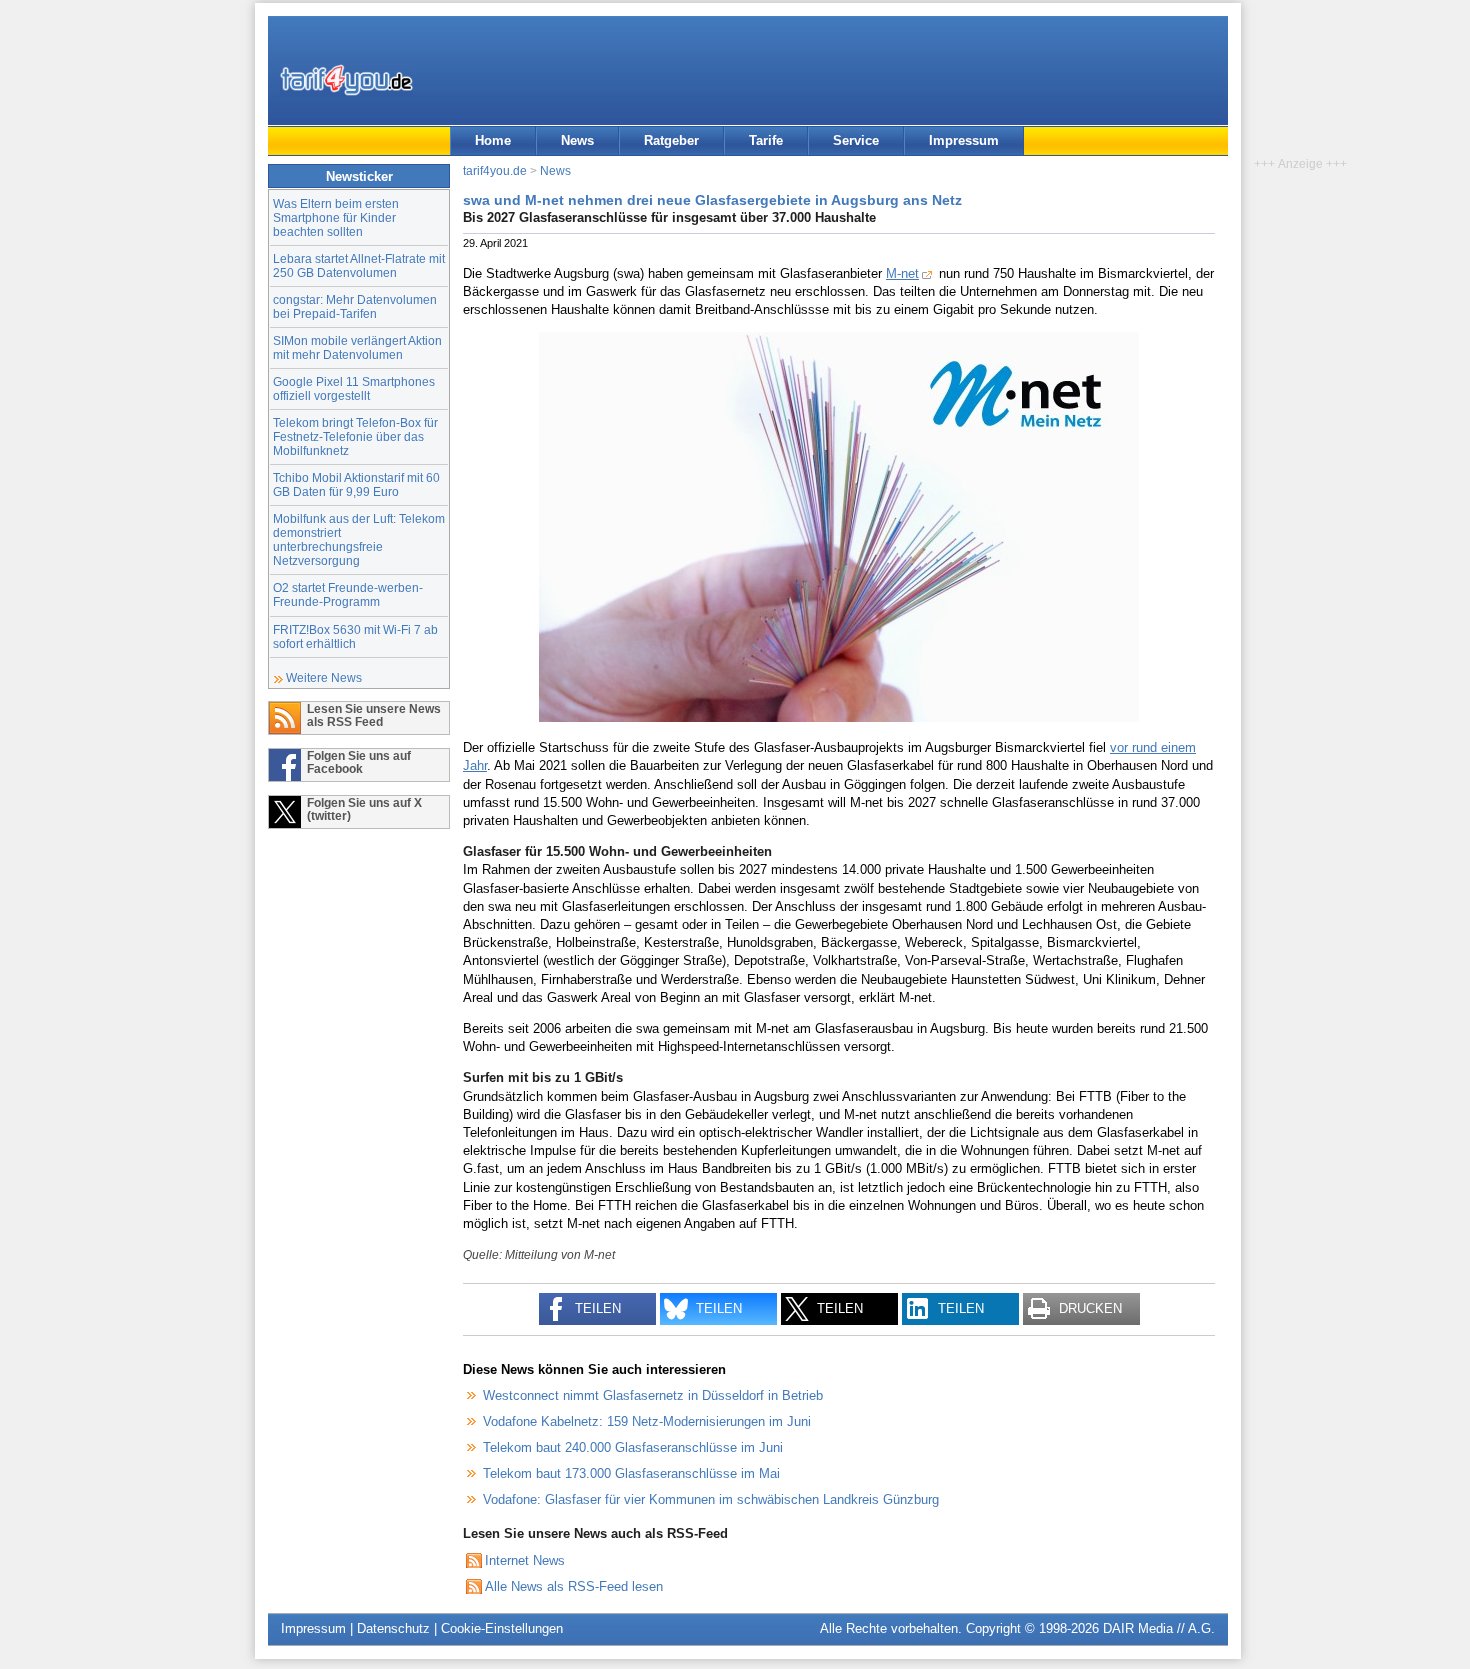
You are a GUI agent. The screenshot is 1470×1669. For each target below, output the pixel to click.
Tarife (766, 140)
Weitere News (324, 677)
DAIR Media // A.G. (1159, 1628)
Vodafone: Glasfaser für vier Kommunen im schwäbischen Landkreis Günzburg (711, 1499)
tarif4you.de (495, 170)
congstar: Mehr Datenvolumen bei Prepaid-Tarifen (355, 306)
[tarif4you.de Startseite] (346, 80)
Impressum (964, 140)
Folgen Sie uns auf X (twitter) (364, 809)
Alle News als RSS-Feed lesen (574, 1586)
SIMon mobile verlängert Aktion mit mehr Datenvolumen (357, 347)
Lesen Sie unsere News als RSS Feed (374, 715)
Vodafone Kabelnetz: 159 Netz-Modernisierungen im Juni (647, 1421)
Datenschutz (393, 1628)
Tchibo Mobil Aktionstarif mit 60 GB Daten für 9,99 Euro (356, 484)
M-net (902, 273)
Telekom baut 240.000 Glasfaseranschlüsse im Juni (633, 1447)
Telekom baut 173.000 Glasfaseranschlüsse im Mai (631, 1473)
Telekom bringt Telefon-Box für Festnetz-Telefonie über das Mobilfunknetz (355, 436)
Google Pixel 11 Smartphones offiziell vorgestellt (354, 388)
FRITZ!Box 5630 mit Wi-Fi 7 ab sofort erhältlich (355, 636)
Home (493, 140)
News (577, 140)
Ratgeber (671, 140)
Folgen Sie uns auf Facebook (359, 762)
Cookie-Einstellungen (502, 1628)
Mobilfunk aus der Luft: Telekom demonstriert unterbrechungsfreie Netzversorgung (359, 539)
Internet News (525, 1560)
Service (856, 140)
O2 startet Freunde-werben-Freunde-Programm (348, 594)
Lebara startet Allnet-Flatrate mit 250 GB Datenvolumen (359, 265)
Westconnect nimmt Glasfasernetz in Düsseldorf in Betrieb (653, 1395)
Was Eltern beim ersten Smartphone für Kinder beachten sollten (336, 217)
